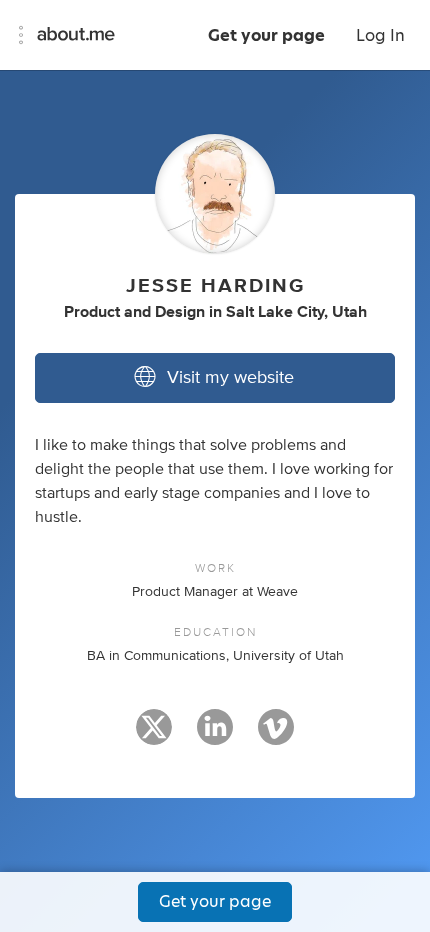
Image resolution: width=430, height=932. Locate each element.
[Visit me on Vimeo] (276, 736)
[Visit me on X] (154, 736)
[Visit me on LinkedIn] (215, 736)
